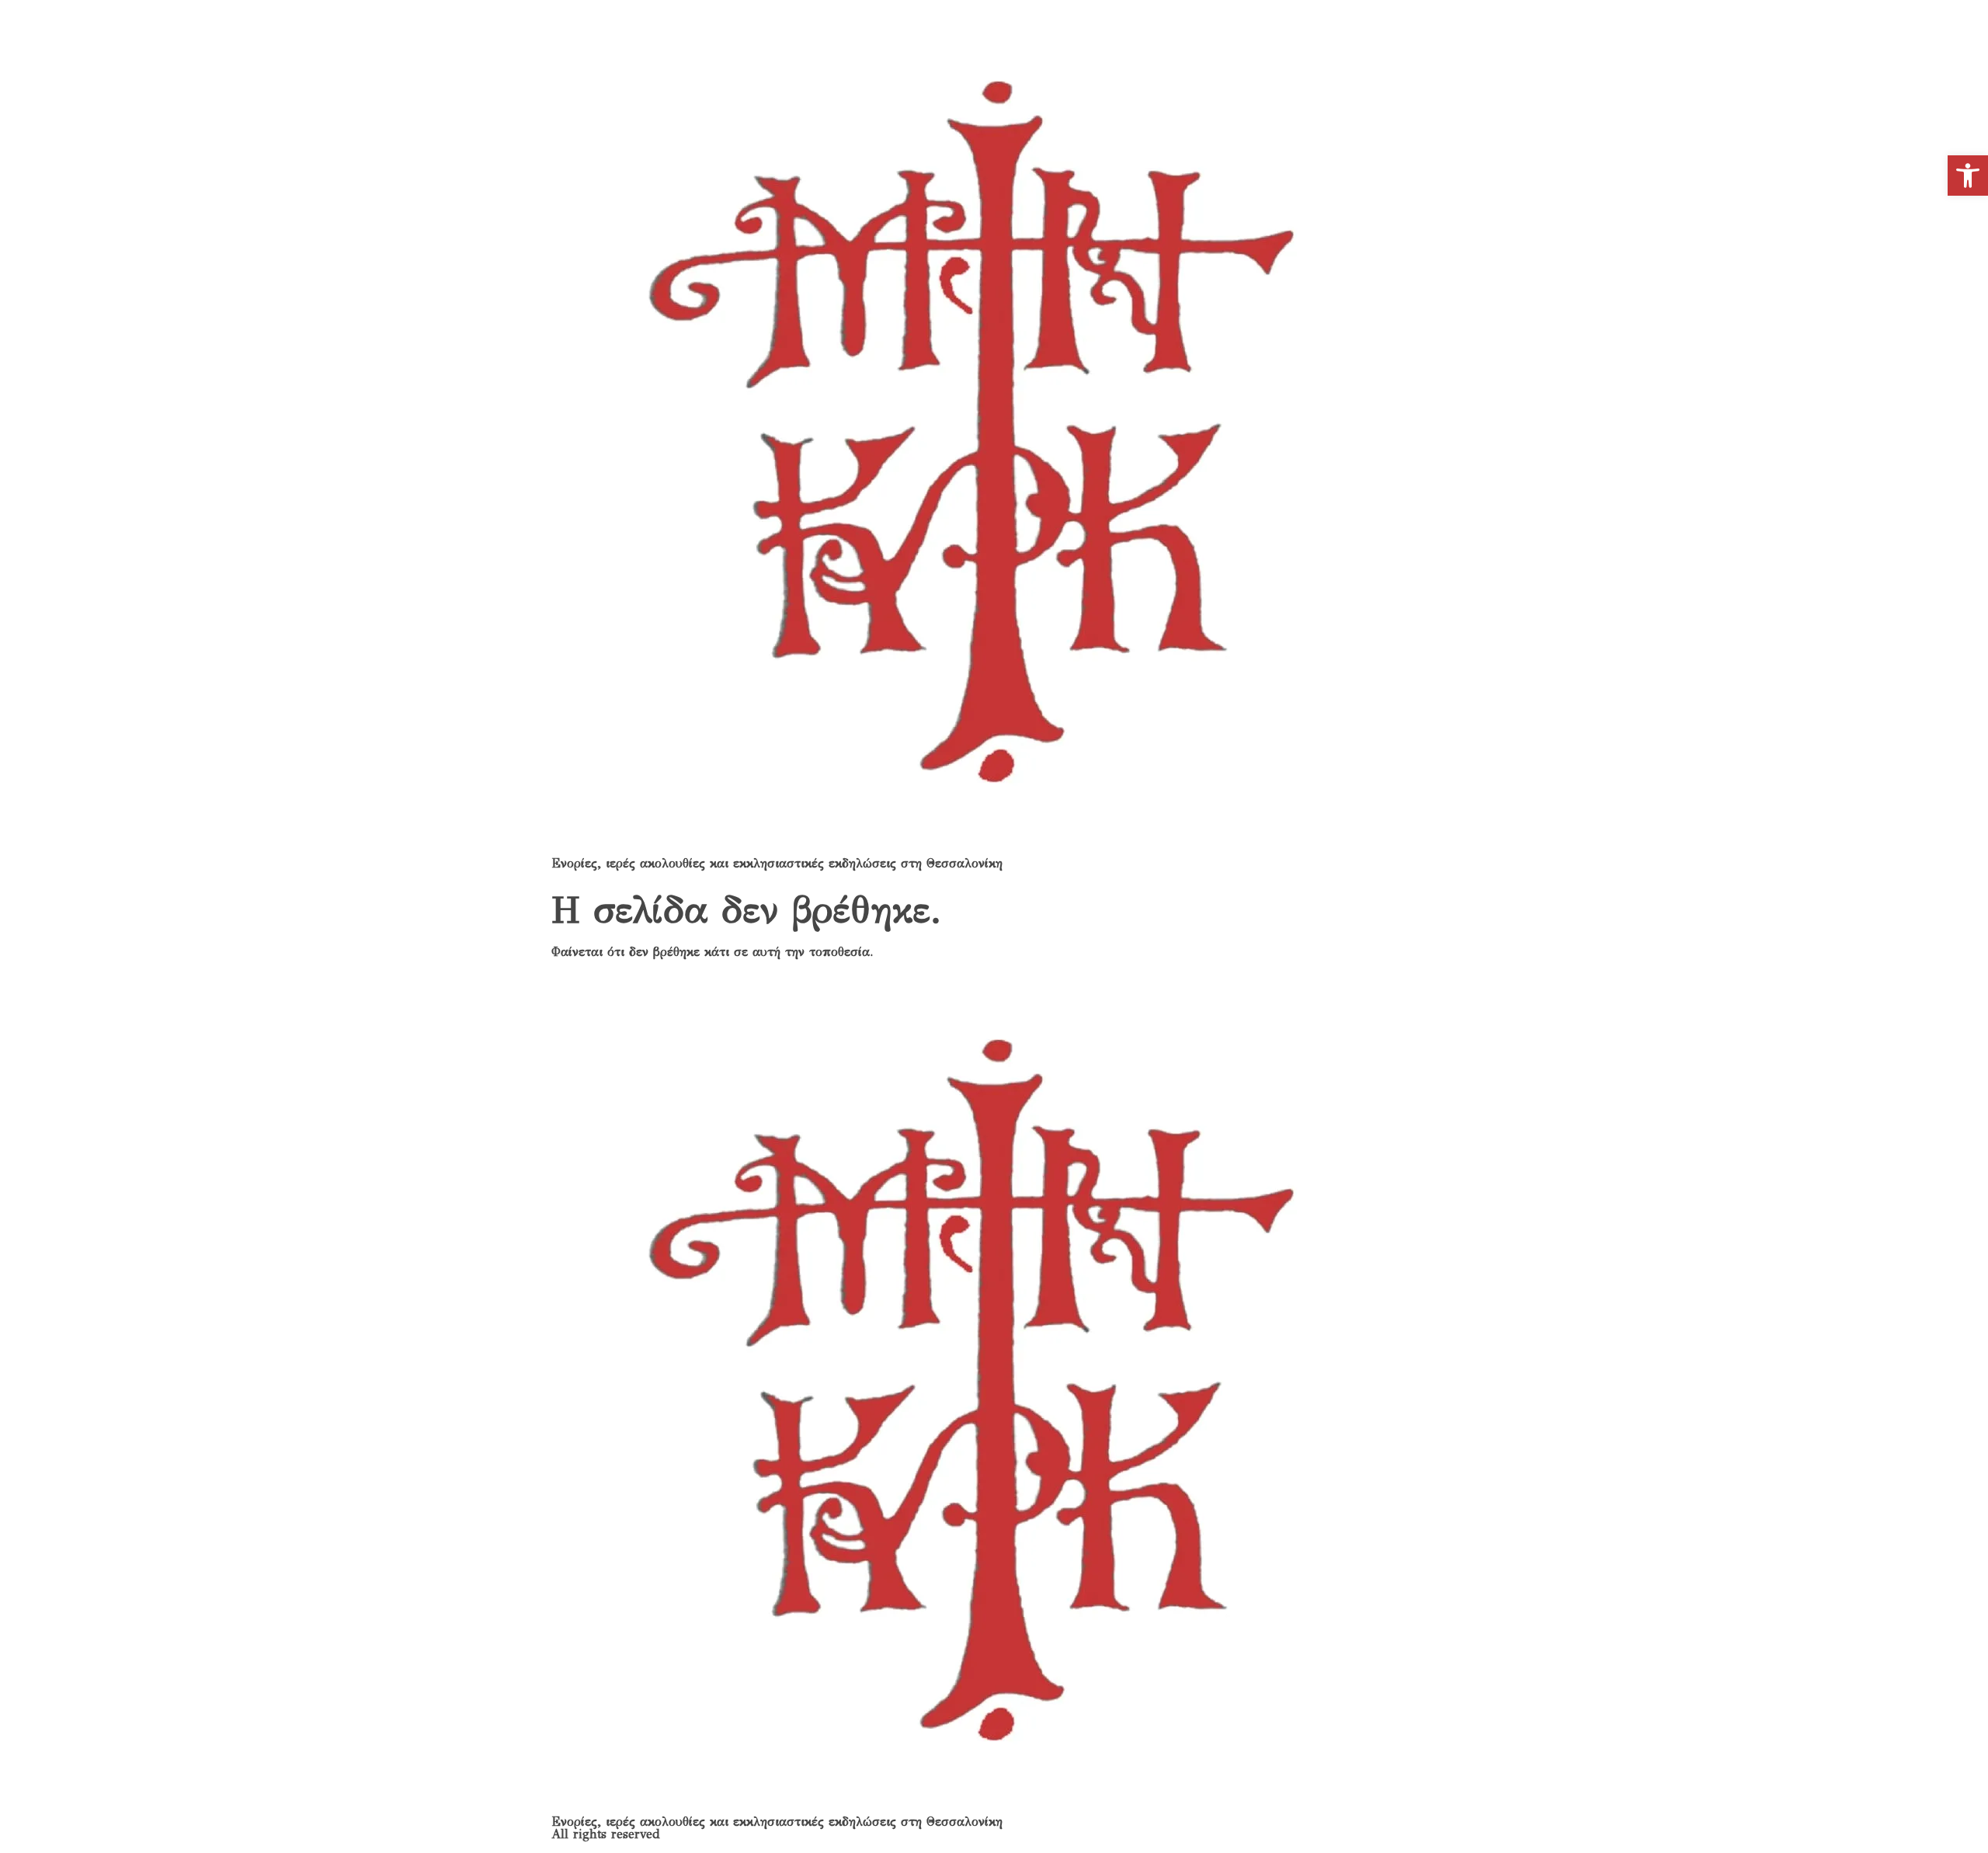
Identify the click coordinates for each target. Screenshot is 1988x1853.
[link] (1968, 176)
